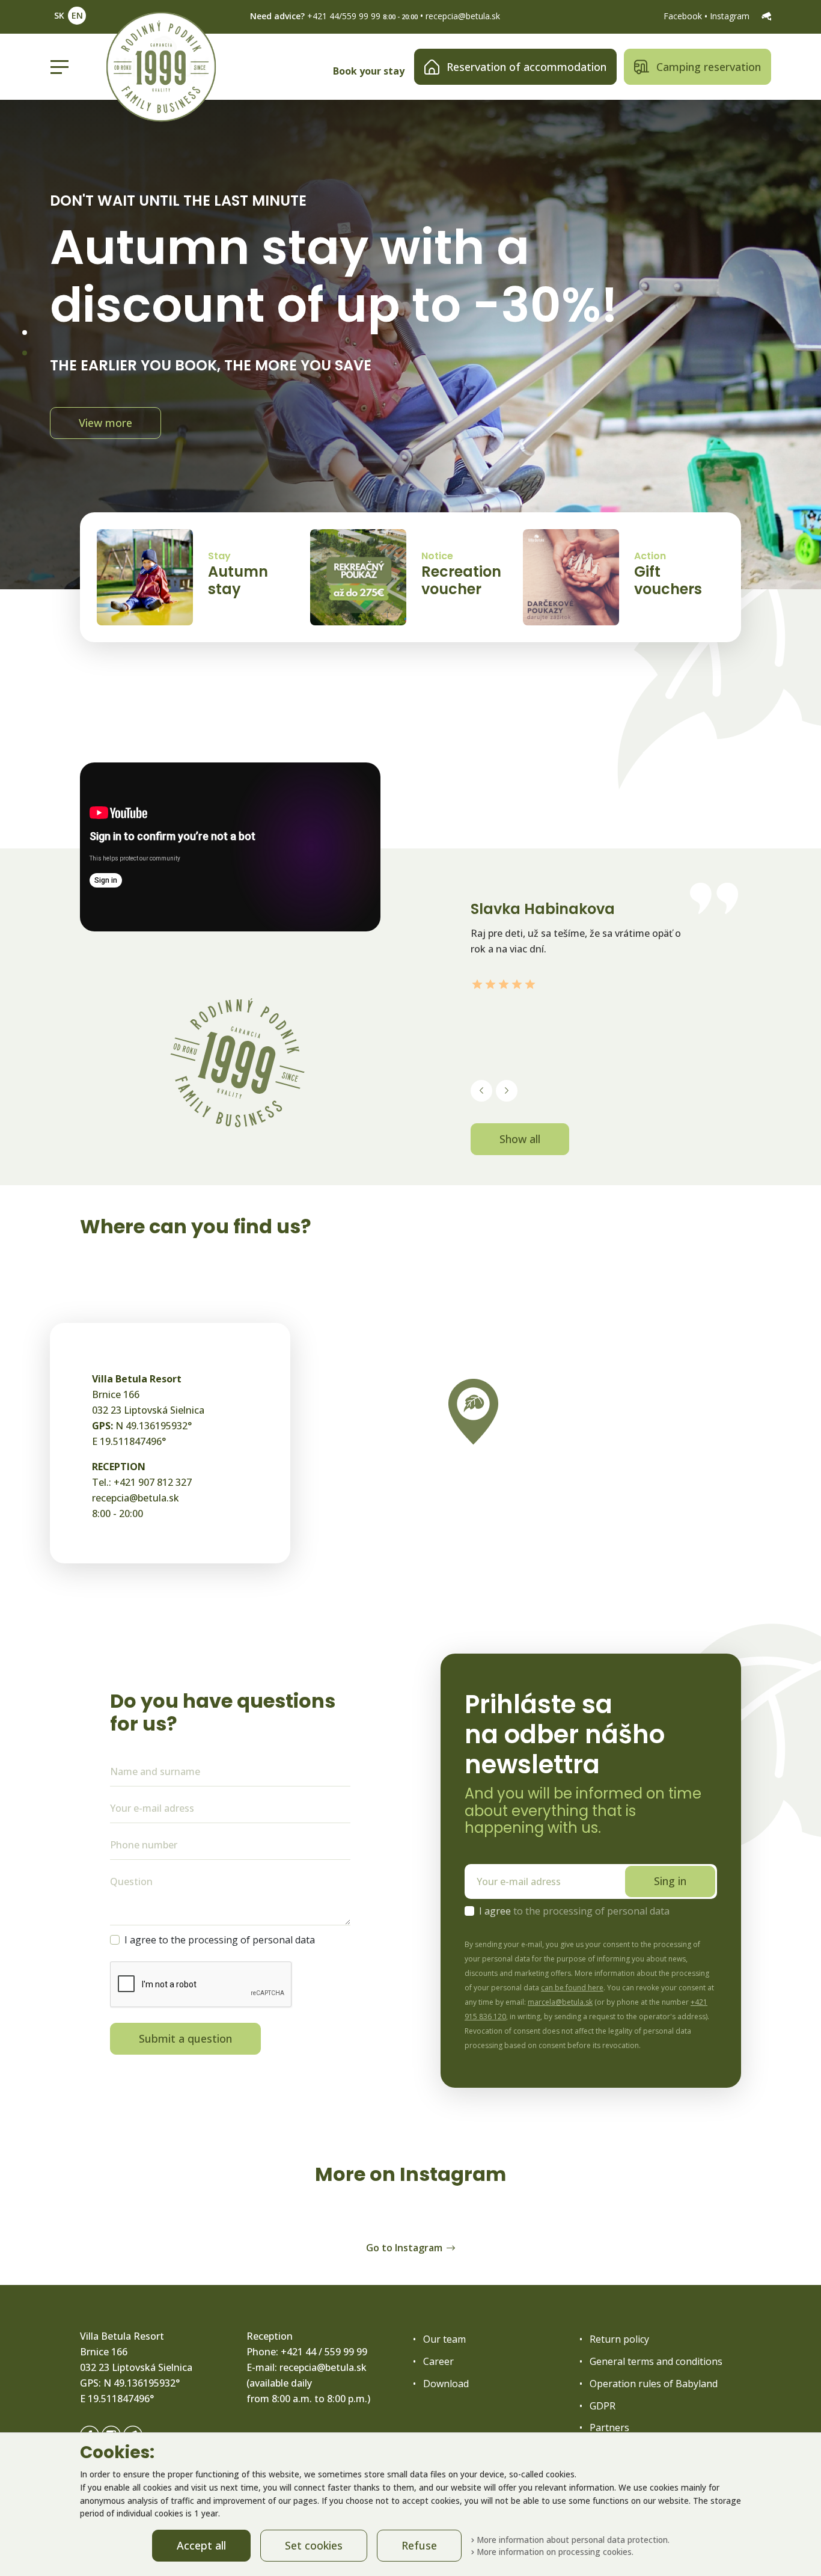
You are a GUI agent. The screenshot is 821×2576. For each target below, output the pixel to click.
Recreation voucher (461, 580)
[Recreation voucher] (358, 577)
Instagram (731, 16)
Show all (520, 1139)
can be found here (572, 1988)
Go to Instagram (404, 2248)
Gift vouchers (668, 580)
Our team (444, 2339)
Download (446, 2384)
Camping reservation (709, 67)
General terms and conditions (656, 2361)
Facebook (684, 16)
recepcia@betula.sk (463, 16)
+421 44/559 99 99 (344, 16)
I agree (574, 1911)
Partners (609, 2427)
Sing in (670, 1881)
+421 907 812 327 (153, 1482)
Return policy (619, 2339)
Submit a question (185, 2038)
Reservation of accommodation (526, 67)
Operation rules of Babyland (654, 2384)
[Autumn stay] (145, 577)
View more (105, 415)
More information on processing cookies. (554, 2552)
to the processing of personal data (591, 1911)
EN (77, 15)
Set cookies (314, 2545)
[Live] (766, 16)
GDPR (603, 2406)
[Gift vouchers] (571, 577)
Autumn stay (238, 580)
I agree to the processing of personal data (220, 1940)
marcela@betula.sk (560, 2002)
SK (59, 15)
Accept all (201, 2545)
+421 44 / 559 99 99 (324, 2352)
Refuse (419, 2545)
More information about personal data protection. (572, 2540)
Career (438, 2361)
